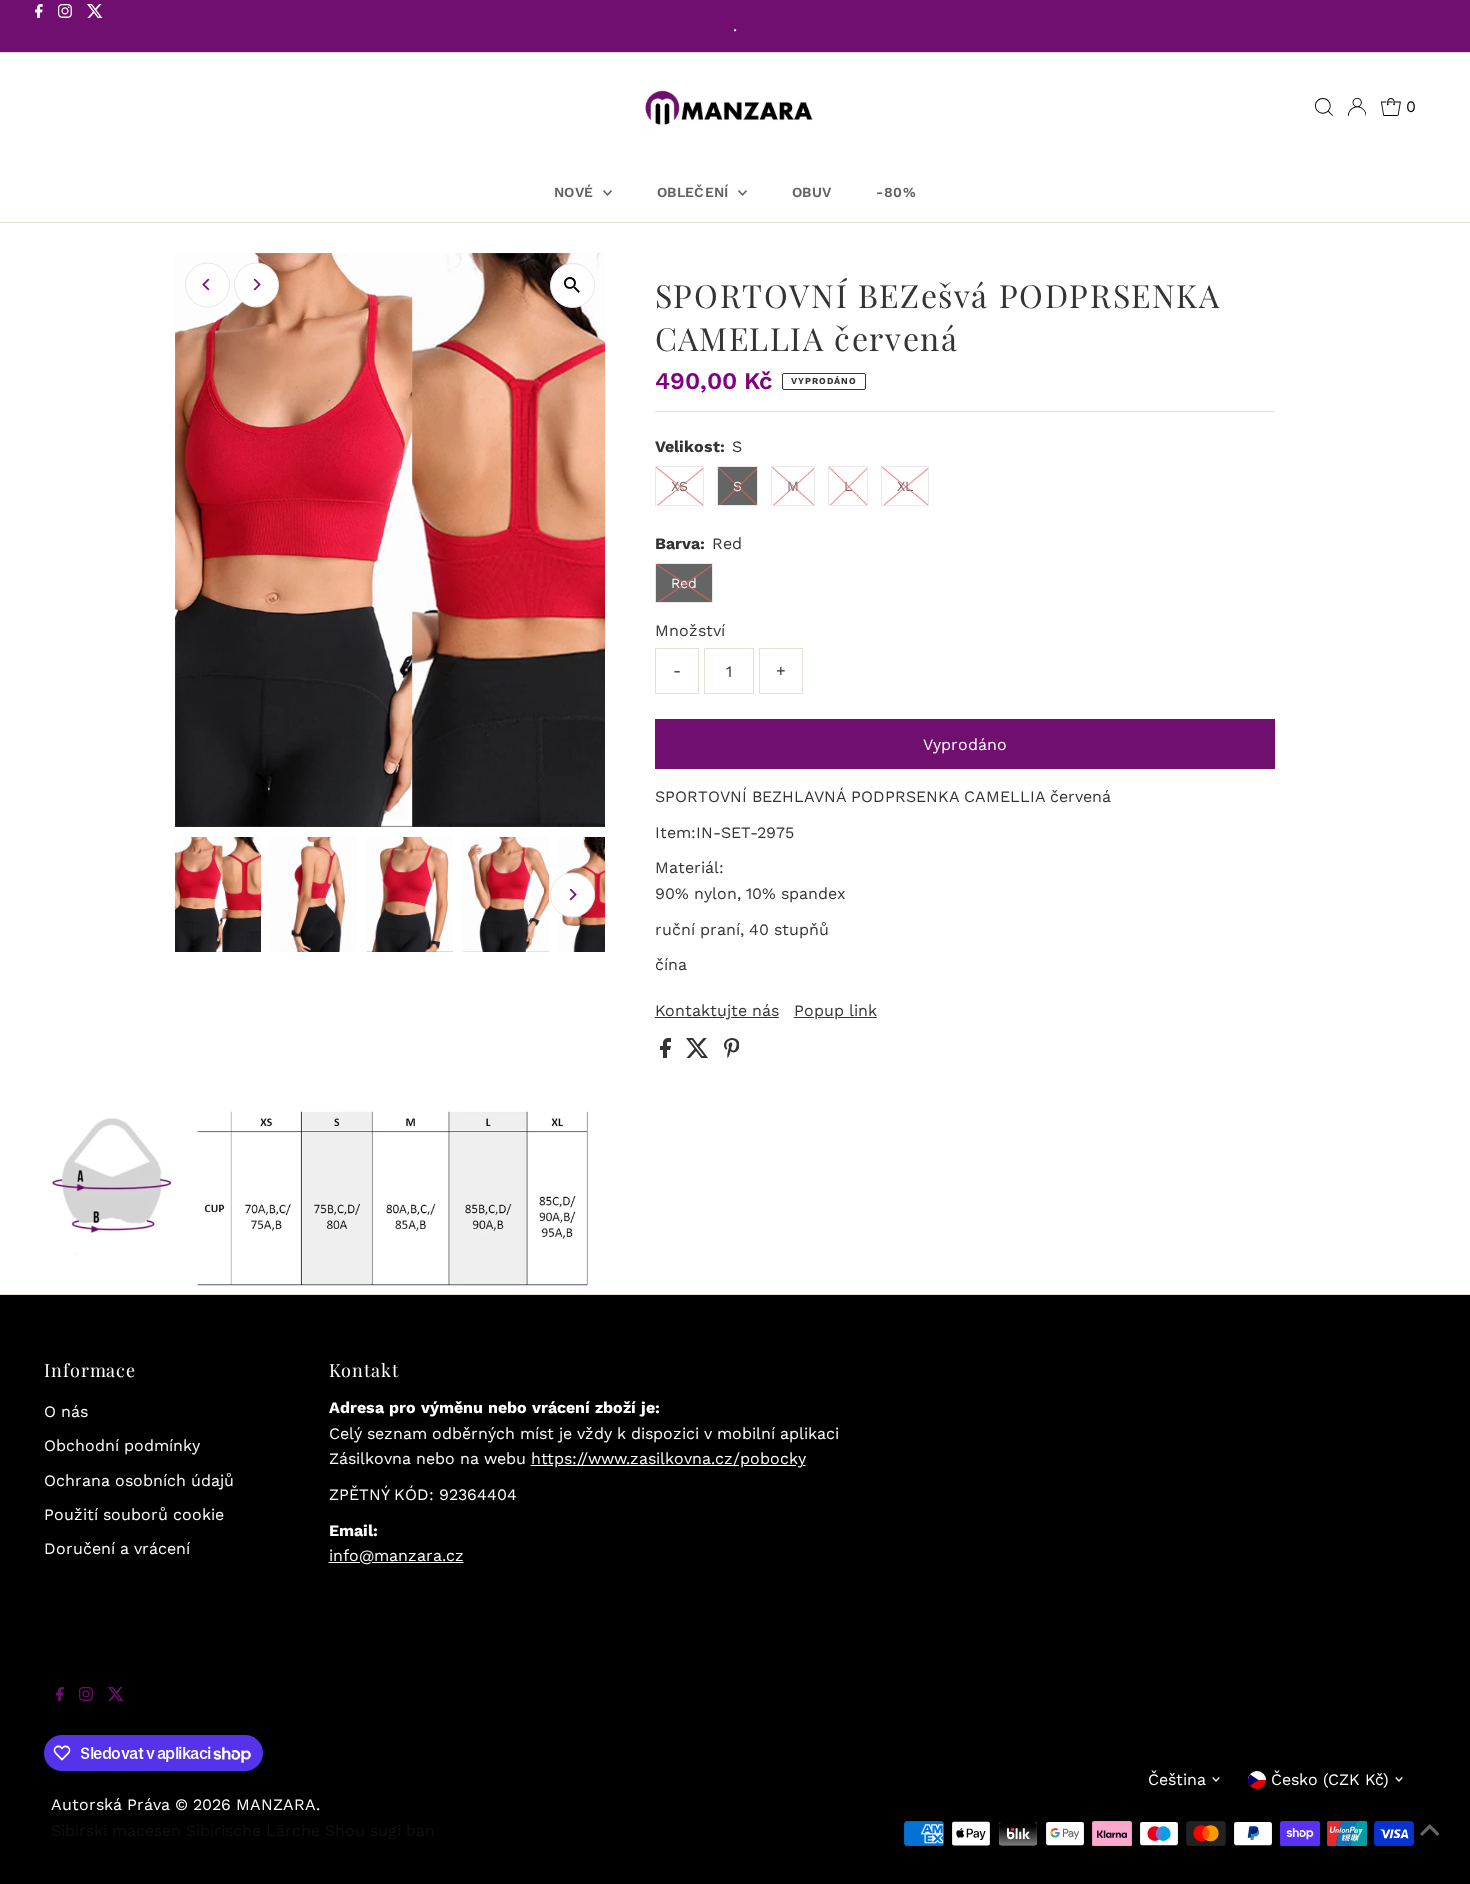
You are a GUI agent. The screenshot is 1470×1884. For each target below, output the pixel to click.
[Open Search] (1324, 107)
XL (905, 486)
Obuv (811, 192)
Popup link (835, 1011)
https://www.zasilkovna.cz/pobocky (668, 1458)
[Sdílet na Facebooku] (668, 1052)
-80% (895, 192)
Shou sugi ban (380, 1830)
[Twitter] (95, 28)
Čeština (1177, 1779)
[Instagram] (65, 28)
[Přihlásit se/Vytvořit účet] (1357, 107)
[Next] (256, 284)
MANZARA (276, 1804)
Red (684, 583)
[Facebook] (39, 28)
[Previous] (207, 284)
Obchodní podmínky (122, 1445)
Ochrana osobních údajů (139, 1480)
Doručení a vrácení (117, 1548)
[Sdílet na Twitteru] (700, 1052)
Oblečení (695, 192)
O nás (66, 1411)
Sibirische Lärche (253, 1830)
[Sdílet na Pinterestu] (732, 1052)
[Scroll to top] (1430, 1844)
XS (679, 486)
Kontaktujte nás (717, 1011)
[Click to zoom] (572, 285)
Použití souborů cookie (134, 1514)
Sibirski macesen (116, 1830)
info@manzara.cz (396, 1555)
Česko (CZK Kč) (1330, 1779)
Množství (690, 630)
